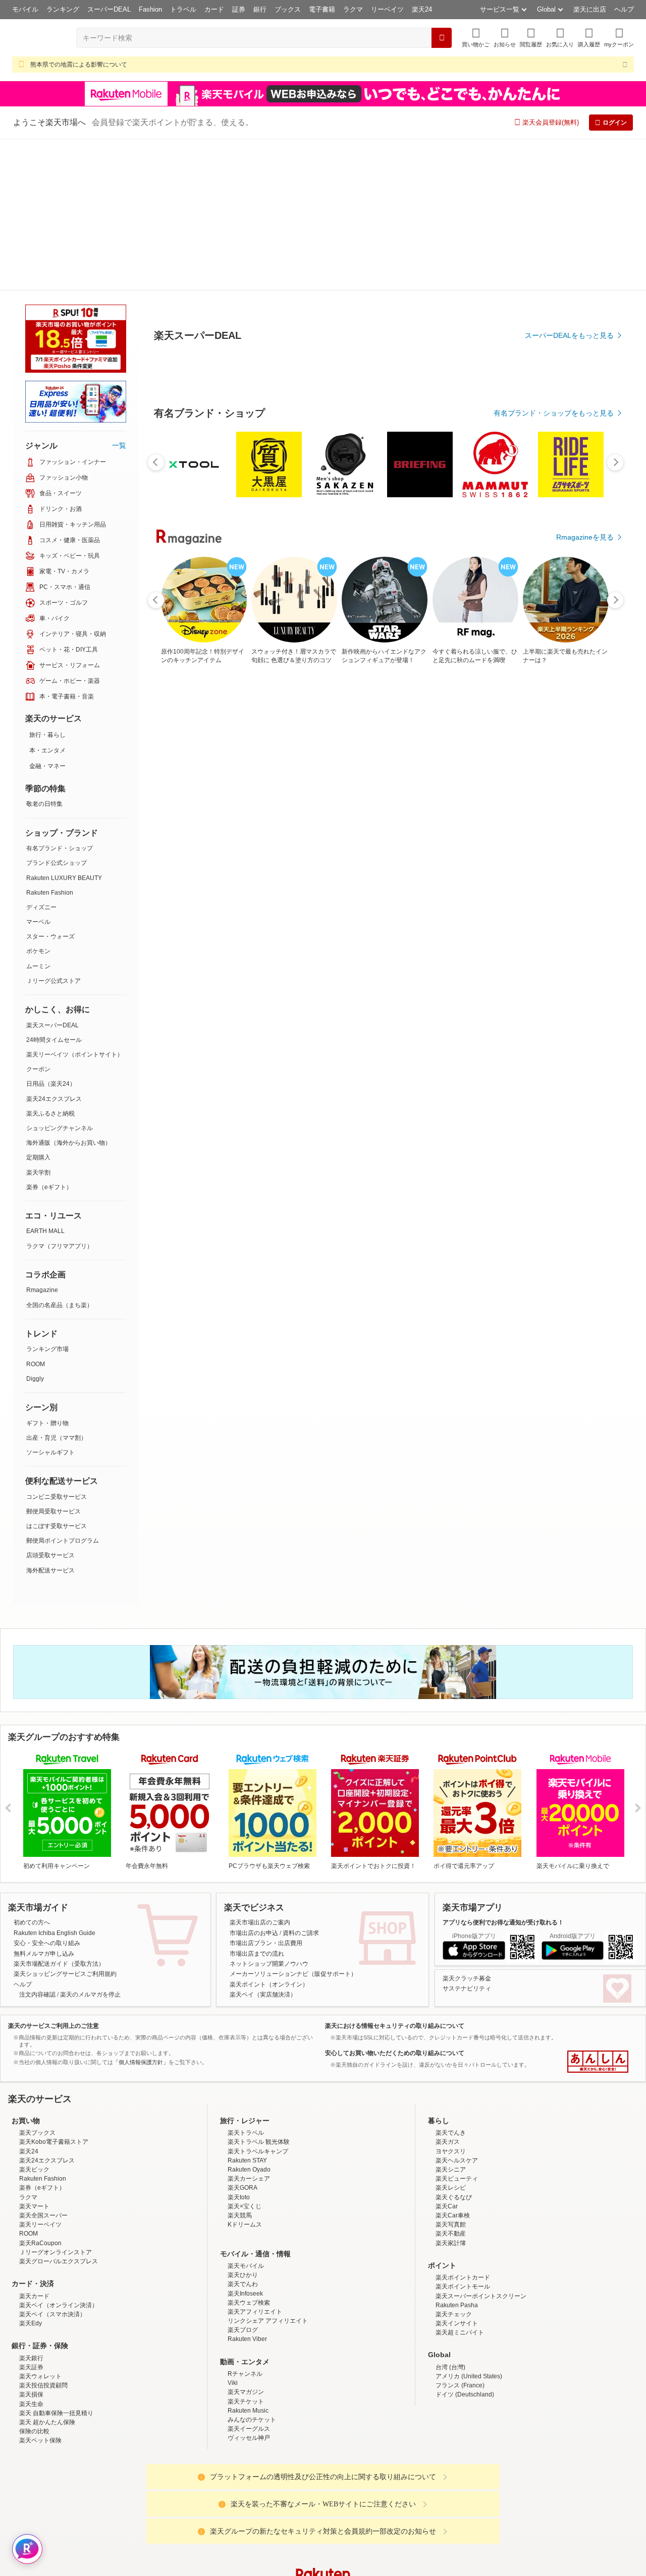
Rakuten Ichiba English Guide (55, 1781)
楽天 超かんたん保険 (47, 2270)
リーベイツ (387, 9)
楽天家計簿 (451, 2091)
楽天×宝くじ (245, 2055)
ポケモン (38, 799)
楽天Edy (31, 2172)
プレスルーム (374, 2504)
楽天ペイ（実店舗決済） (263, 1843)
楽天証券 (31, 2215)
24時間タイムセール (54, 888)
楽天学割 (38, 1021)
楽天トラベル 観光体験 (259, 1990)
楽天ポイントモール (463, 2135)
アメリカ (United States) (469, 2224)
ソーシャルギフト (50, 1301)
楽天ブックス (37, 1981)
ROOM (36, 1212)
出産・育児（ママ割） (57, 1286)
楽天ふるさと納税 (50, 962)
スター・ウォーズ (50, 785)
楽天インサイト (457, 2172)
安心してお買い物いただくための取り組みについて (395, 1901)
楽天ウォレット (40, 2224)
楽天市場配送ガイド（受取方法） (59, 1812)
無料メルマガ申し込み (44, 1802)
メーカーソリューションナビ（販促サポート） (293, 1822)
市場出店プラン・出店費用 (266, 1791)
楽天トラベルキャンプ (258, 2000)
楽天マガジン (246, 2240)
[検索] (442, 38)
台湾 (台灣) (450, 2215)
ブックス (288, 9)
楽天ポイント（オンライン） (269, 1833)
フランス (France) (460, 2234)
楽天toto (239, 2045)
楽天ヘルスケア (457, 2009)
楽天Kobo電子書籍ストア (54, 1990)
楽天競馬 (240, 2064)
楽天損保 (31, 2243)
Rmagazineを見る (585, 1206)
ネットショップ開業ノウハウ (269, 1812)
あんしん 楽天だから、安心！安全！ (598, 1910)
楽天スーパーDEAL (52, 873)
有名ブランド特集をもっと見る (564, 1075)
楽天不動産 (451, 2082)
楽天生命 (31, 2252)
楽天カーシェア (249, 2027)
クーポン (38, 917)
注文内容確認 (37, 1843)
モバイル (25, 9)
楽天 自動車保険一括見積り (56, 2261)
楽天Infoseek (245, 2142)
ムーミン (38, 814)
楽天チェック (454, 2162)
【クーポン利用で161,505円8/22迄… (242, 856)
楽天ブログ (243, 2178)
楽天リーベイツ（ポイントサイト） (75, 903)
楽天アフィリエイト (255, 2160)
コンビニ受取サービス (57, 1345)
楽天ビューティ (457, 2027)
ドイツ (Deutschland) (465, 2243)
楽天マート (34, 2055)
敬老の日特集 (44, 652)
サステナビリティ (467, 1837)
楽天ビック (34, 2018)
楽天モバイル (246, 2114)
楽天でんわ (243, 2132)
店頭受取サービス (50, 1403)
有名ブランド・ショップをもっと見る (554, 640)
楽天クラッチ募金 (467, 1827)
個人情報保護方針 (456, 2504)
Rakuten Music (248, 2259)
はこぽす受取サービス (57, 1374)
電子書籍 (322, 9)
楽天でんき (451, 1981)
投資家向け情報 (219, 2504)
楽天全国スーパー (43, 2064)
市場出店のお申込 (254, 1781)
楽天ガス (448, 1990)
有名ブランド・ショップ (60, 696)
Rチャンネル (245, 2222)
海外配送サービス (50, 1419)
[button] (505, 38)
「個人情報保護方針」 (141, 1910)
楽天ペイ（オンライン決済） (59, 2153)
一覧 (119, 294)
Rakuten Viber (247, 2187)
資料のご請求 (301, 1781)
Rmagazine (42, 1138)
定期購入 (38, 1006)
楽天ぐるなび (454, 2045)
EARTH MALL (45, 1079)
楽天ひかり (243, 2123)
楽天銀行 (31, 2206)
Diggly (35, 1227)
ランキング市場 (47, 1197)
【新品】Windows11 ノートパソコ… (185, 856)
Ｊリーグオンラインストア (56, 2100)
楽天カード (34, 2144)
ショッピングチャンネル (60, 976)
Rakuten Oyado (249, 2018)
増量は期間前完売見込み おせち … (524, 856)
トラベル (183, 9)
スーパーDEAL (109, 9)
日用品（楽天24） (51, 932)
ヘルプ (624, 9)
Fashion (150, 9)
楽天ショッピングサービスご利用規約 (65, 1822)
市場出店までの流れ (257, 1802)
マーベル (38, 770)
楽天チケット (246, 2250)
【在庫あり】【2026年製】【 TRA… (355, 856)
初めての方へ (32, 1771)
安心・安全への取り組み (47, 1791)
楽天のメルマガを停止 (90, 1843)
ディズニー (41, 755)
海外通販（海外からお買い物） (69, 991)
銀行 (260, 9)
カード (214, 9)
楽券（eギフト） (49, 1035)
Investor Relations (268, 2504)
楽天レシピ (451, 2036)
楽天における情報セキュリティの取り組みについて (395, 1874)
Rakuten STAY (247, 2009)
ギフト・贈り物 (47, 1271)
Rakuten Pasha (457, 2153)
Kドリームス (245, 2073)
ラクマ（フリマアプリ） (60, 1094)
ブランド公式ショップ (57, 711)
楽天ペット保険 (40, 2289)
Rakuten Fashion (50, 741)
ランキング (63, 9)
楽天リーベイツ (40, 2073)
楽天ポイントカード (463, 2126)
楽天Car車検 (453, 2064)
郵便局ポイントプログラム (63, 1389)
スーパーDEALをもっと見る (569, 285)
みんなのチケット (252, 2268)
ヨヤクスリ (451, 2000)
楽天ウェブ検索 (249, 2151)
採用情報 (412, 2504)
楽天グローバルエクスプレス (59, 2110)
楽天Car (447, 2055)
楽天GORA (243, 2036)
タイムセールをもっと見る (571, 919)
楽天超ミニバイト (460, 2181)
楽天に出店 (590, 9)
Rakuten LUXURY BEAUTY (64, 726)
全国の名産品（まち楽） (60, 1153)
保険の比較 (34, 2279)
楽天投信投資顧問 (43, 2234)
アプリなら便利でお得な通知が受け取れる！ (503, 1771)
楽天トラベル (246, 1981)
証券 (239, 9)
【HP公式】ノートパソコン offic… (468, 856)
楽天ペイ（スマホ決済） (52, 2162)
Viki (233, 2231)
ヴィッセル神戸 (249, 2286)
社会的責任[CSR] (325, 2504)
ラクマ (353, 9)
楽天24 (422, 9)
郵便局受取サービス (53, 1360)
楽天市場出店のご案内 (260, 1771)
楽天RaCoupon (40, 2091)
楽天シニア (451, 2018)
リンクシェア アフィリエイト (268, 2169)
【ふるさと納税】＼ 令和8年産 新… (410, 856)
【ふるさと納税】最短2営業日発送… (299, 856)
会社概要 (178, 2504)
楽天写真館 (451, 2073)
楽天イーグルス (249, 2277)
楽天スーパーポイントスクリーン (481, 2144)
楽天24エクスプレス (54, 947)
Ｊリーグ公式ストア (53, 829)
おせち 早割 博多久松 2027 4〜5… (582, 856)
